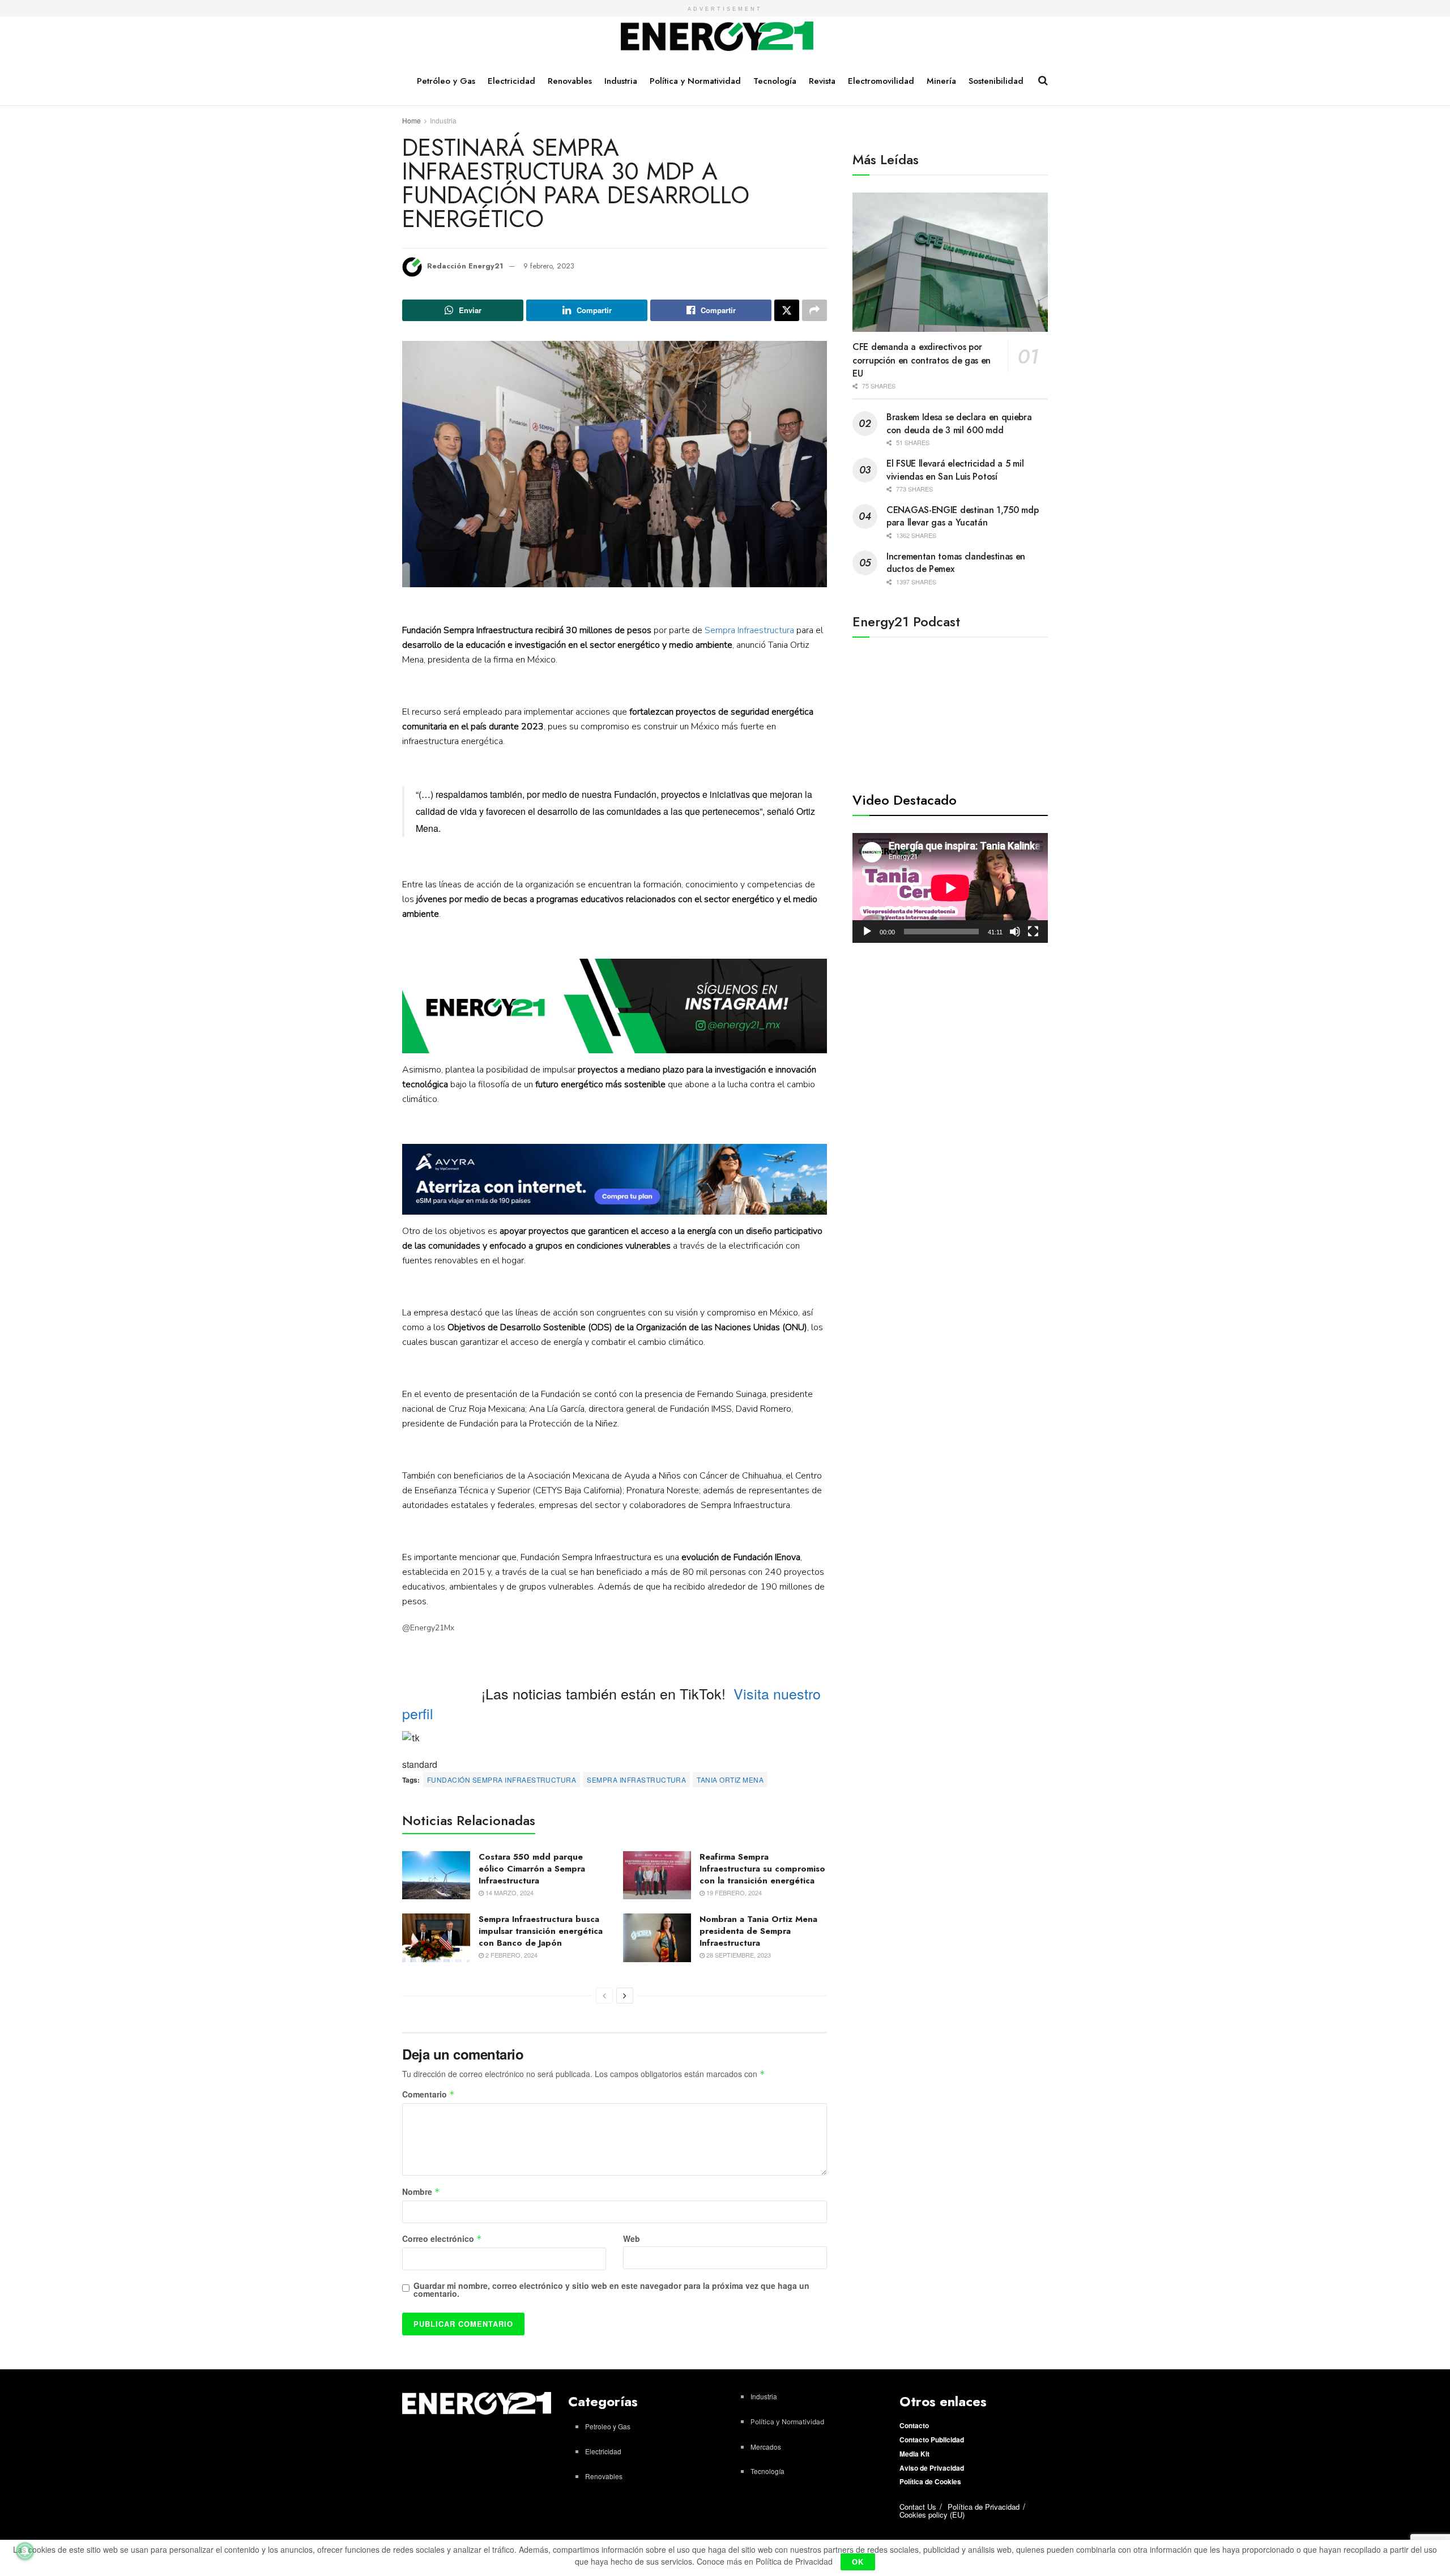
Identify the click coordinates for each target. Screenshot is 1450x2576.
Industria (621, 81)
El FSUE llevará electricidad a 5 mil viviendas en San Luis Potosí (955, 470)
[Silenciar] (1015, 932)
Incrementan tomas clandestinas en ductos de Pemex (956, 563)
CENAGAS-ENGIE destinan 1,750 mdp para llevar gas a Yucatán (962, 516)
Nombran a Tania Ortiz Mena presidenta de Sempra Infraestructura (758, 1931)
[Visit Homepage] (717, 37)
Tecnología (775, 81)
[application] (950, 888)
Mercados (766, 2447)
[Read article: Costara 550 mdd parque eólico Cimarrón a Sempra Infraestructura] (436, 1876)
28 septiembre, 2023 (738, 1955)
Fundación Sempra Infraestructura (502, 1780)
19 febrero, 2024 (733, 1893)
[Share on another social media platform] (814, 310)
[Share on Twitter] (787, 310)
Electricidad (511, 81)
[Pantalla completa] (1033, 932)
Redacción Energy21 (465, 266)
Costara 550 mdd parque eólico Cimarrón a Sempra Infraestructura (532, 1869)
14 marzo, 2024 (509, 1893)
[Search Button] (1043, 80)
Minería (941, 81)
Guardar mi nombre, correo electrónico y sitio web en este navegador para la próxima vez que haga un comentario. (611, 2289)
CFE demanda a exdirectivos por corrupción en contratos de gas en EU (922, 360)
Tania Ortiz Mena (730, 1780)
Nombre (421, 2192)
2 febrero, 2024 (511, 1955)
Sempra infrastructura (636, 1780)
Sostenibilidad (996, 81)
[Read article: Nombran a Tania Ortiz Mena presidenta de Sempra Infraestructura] (657, 1938)
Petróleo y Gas (446, 81)
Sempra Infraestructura (749, 630)
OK (858, 2562)
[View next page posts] (625, 1996)
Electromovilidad (881, 81)
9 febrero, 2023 (549, 266)
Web (632, 2238)
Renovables (570, 81)
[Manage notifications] (25, 2551)
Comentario (428, 2095)
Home (411, 120)
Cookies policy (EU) (932, 2515)
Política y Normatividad (695, 81)
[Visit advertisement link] (615, 1006)
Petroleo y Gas (608, 2426)
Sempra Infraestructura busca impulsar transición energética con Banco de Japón (541, 1931)
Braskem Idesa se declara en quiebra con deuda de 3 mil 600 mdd (959, 423)
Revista (822, 81)
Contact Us (918, 2507)
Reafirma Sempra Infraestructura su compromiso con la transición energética (762, 1869)
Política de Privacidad (984, 2507)
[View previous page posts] (604, 1996)
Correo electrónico (442, 2239)
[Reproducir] (867, 932)
